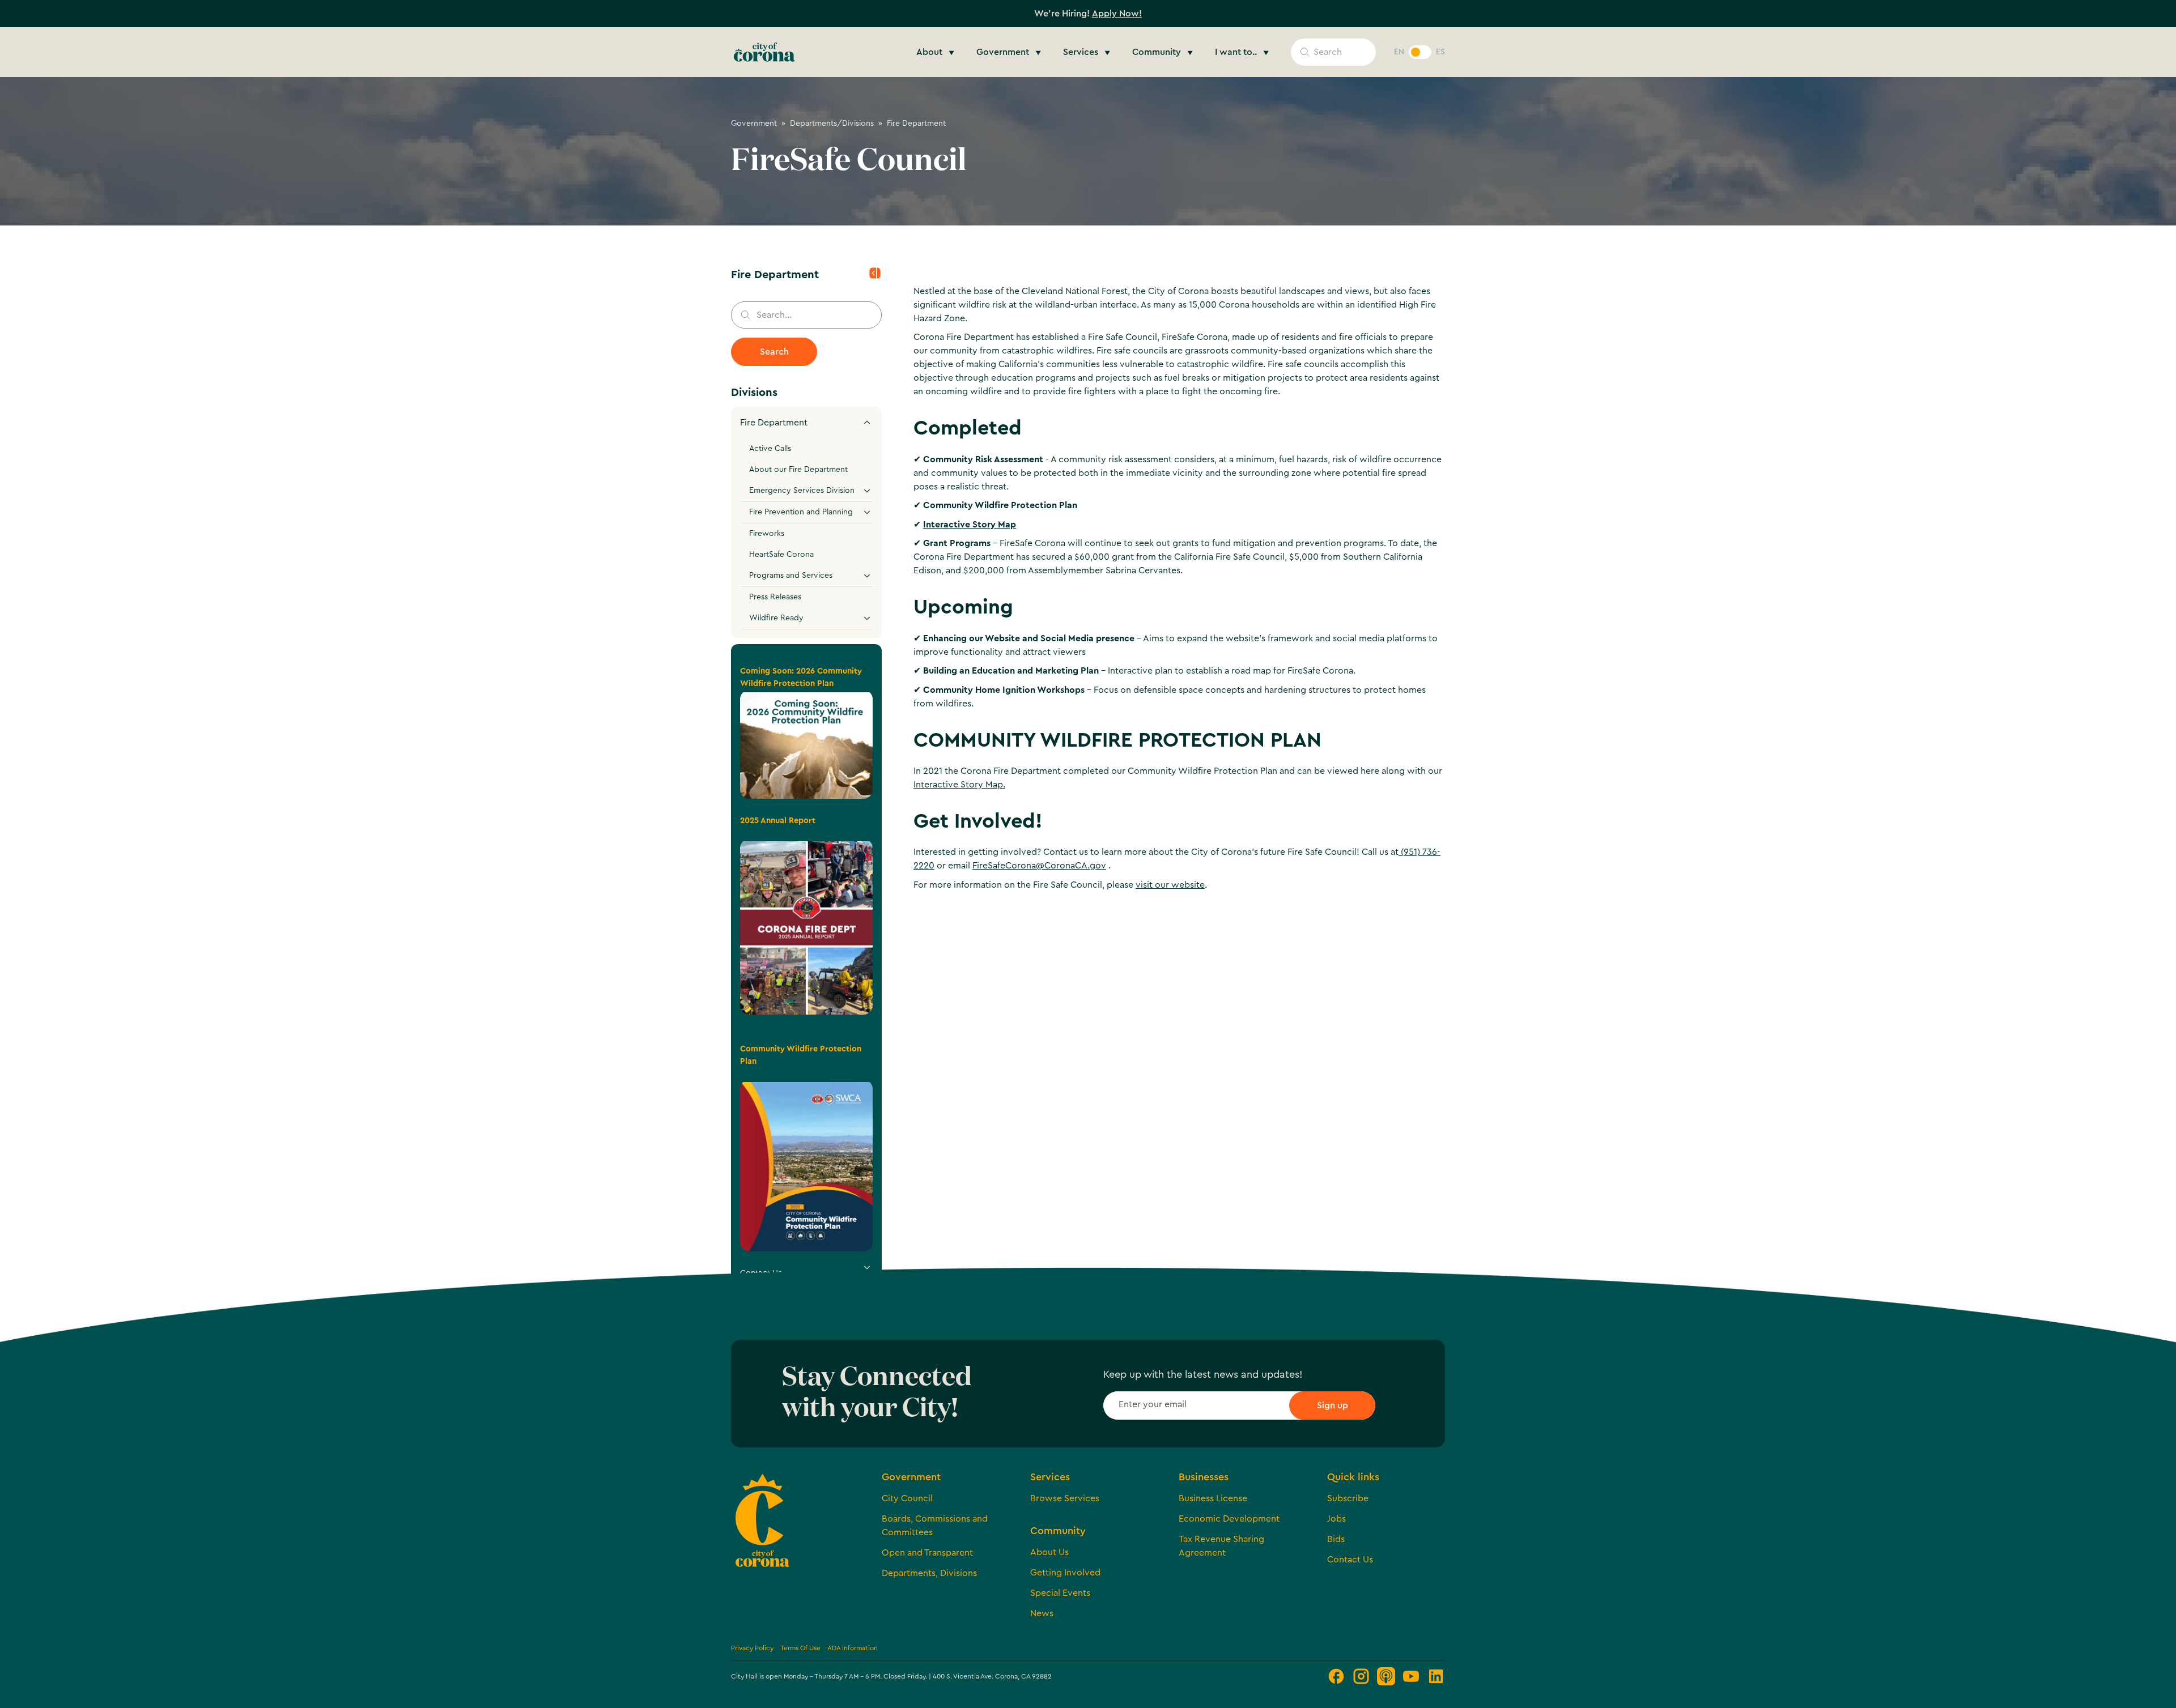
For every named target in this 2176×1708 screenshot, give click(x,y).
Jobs (1336, 1519)
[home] (764, 52)
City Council (907, 1498)
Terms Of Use (800, 1648)
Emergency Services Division (802, 491)
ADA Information (853, 1648)
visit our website (1170, 885)
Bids (1336, 1539)
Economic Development (1229, 1519)
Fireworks (767, 534)
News (1042, 1613)
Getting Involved (1065, 1573)
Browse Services (1065, 1498)
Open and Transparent (927, 1553)
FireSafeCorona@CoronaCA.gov (1039, 866)
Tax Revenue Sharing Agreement (1221, 1546)
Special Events (1060, 1593)
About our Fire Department (798, 470)
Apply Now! (1117, 14)
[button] (937, 52)
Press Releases (775, 597)
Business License (1213, 1498)
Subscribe (1348, 1498)
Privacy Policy (752, 1648)
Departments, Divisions (929, 1573)
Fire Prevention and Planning (801, 512)
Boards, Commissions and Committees (935, 1526)
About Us (1049, 1552)
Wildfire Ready (776, 618)
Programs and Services (791, 576)
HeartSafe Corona (781, 555)
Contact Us (1350, 1560)
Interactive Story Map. (959, 785)
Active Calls (770, 449)
